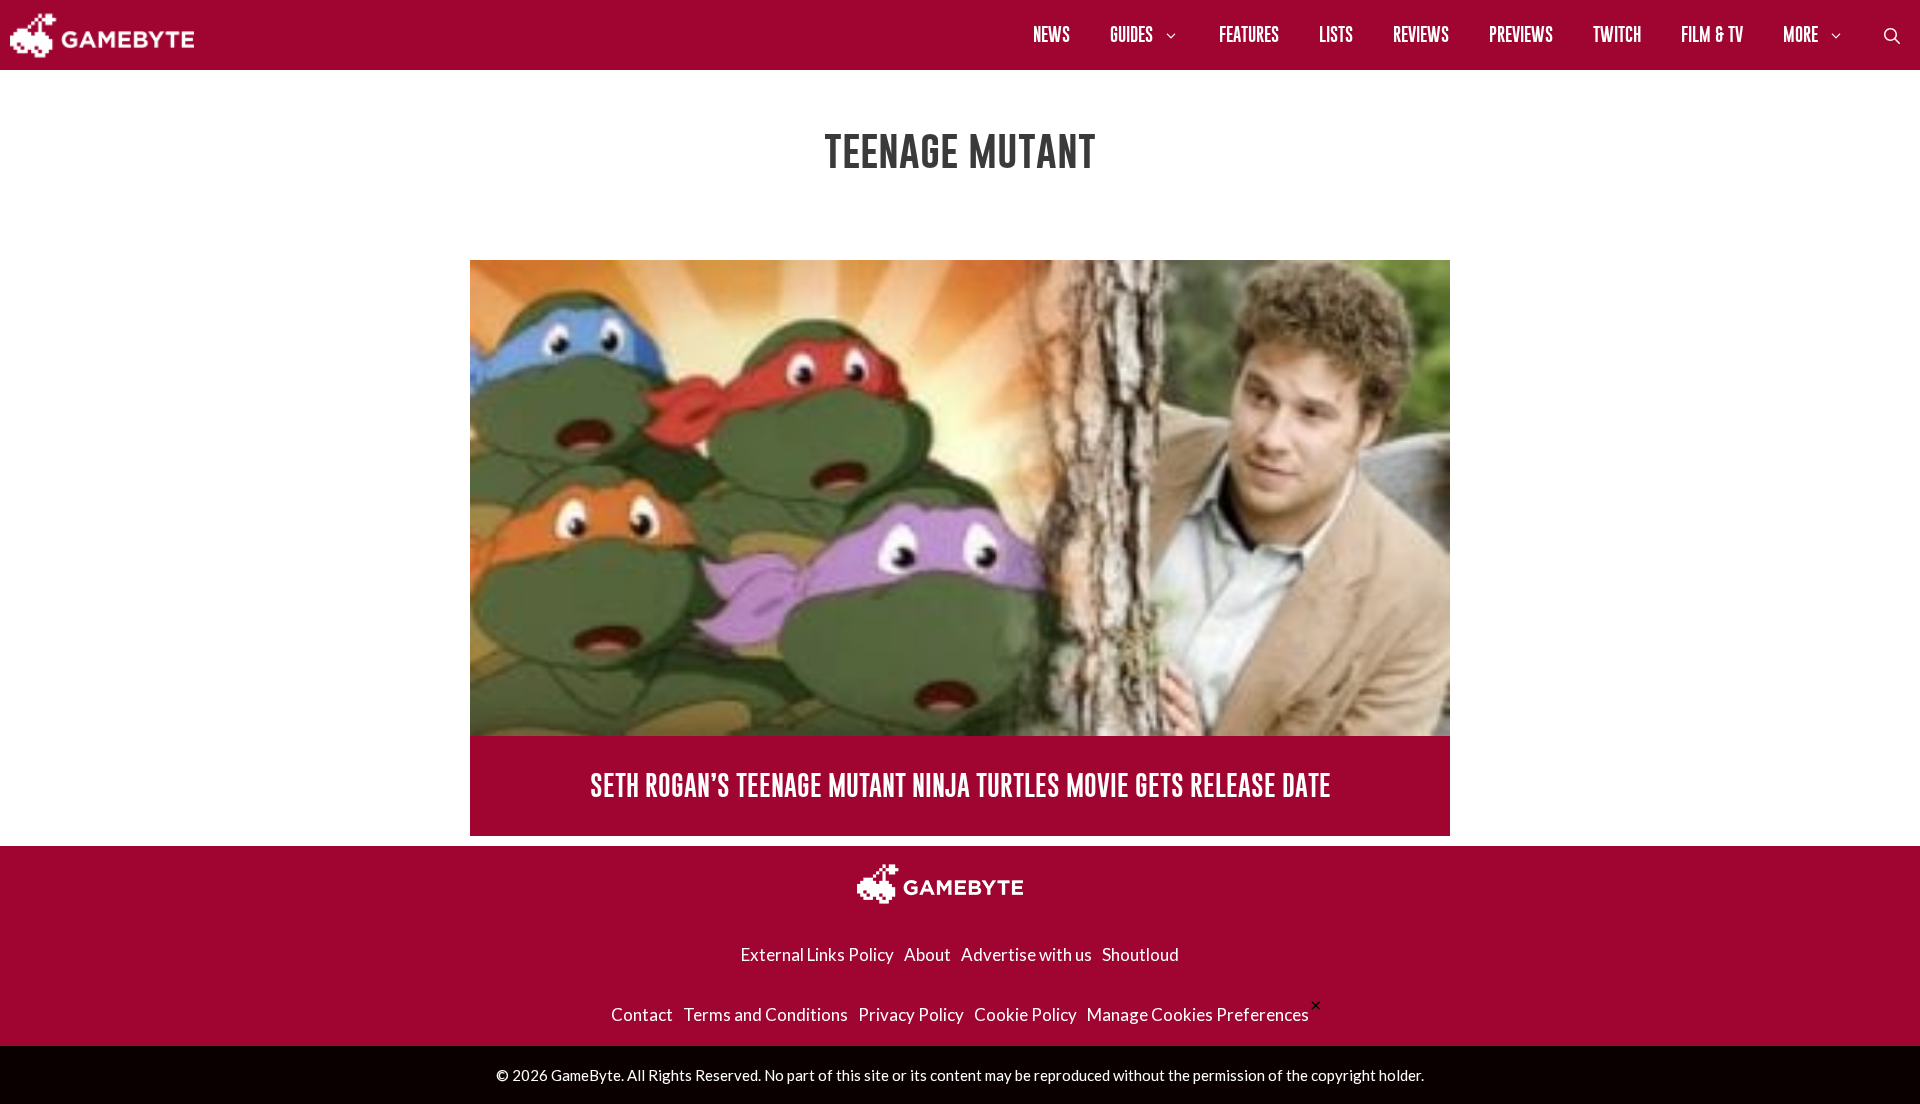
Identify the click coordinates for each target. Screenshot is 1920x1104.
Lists (1336, 34)
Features (1249, 34)
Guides (1131, 34)
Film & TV (1712, 34)
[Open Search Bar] (1892, 35)
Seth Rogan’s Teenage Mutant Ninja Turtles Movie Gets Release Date (960, 785)
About (927, 954)
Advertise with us (1026, 954)
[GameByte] (102, 35)
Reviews (1421, 34)
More (1800, 34)
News (1051, 34)
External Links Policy (817, 954)
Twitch (1617, 34)
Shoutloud (1140, 954)
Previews (1521, 34)
